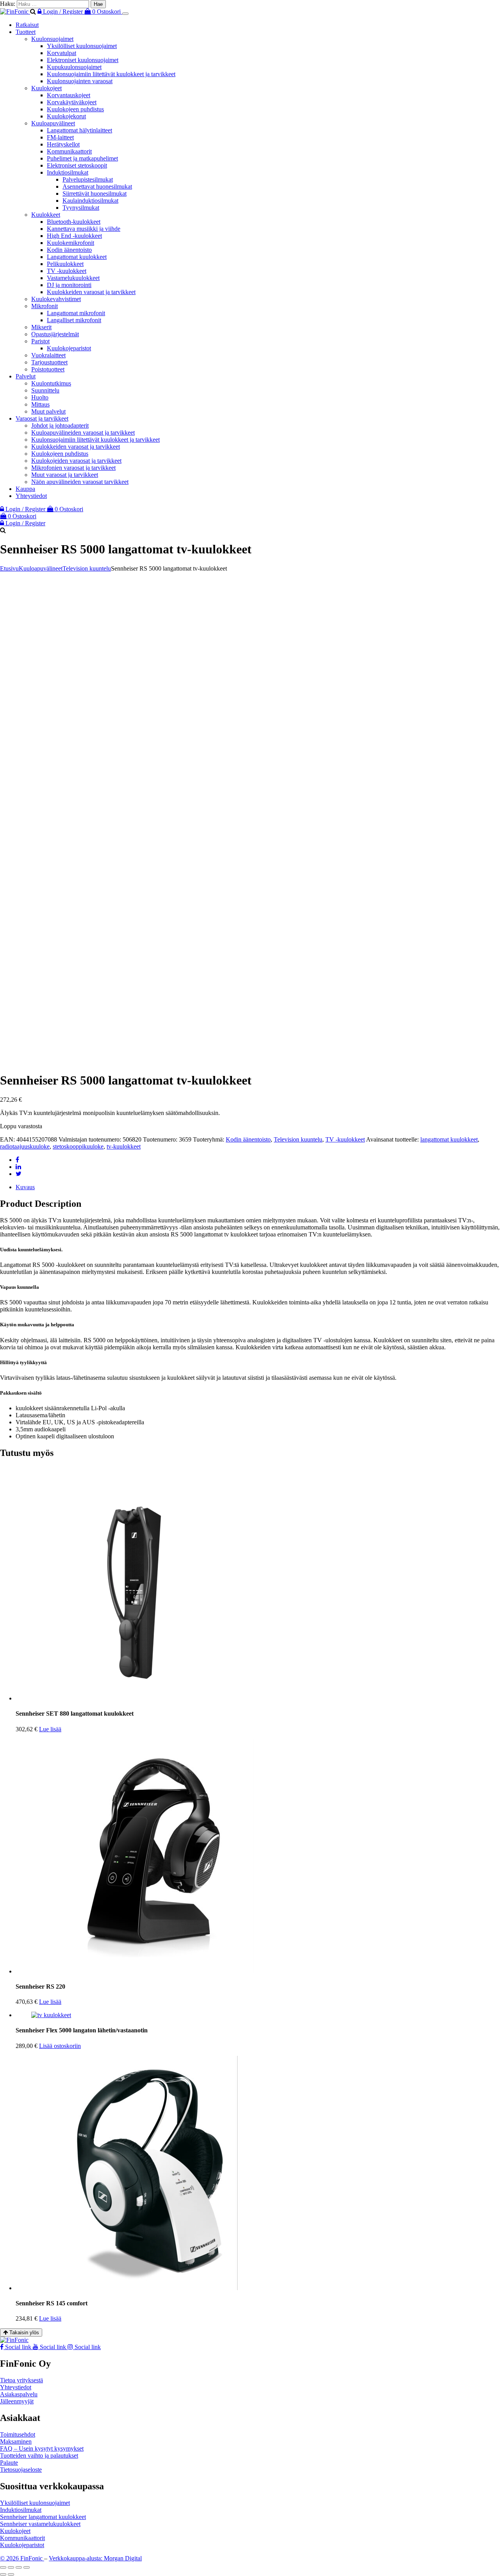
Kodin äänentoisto (69, 250)
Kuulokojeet (46, 88)
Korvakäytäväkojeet (72, 102)
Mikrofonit (45, 306)
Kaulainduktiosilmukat (90, 201)
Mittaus (40, 404)
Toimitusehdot (18, 2434)
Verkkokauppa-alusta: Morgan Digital (95, 2558)
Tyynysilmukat (81, 208)
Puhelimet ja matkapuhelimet (82, 158)
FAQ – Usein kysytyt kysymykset (42, 2448)
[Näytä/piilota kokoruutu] (11, 2567)
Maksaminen (16, 2441)
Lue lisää (50, 1729)
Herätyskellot (63, 144)
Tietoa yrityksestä (21, 2380)
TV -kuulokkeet (67, 271)
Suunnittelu (45, 390)
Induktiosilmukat (68, 172)
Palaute (9, 2463)
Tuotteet (26, 32)
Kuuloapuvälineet (53, 123)
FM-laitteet (60, 137)
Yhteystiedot (31, 496)
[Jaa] (19, 2567)
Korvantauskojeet (69, 95)
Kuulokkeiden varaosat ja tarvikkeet (91, 292)
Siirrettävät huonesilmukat (95, 194)
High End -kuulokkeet (74, 236)
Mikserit (41, 327)
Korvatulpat (62, 53)
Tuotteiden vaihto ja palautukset (39, 2456)
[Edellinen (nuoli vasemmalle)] (3, 2574)
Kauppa (25, 489)
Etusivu (9, 568)
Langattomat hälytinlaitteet (79, 130)
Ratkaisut (27, 25)
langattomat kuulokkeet (449, 1139)
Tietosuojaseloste (21, 2470)
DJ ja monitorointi (69, 285)
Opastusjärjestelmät (55, 334)
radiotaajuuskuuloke (25, 1146)
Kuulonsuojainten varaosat (80, 81)
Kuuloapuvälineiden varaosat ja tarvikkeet (83, 433)
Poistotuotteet (48, 369)
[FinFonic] (15, 12)
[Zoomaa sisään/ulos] (3, 2567)
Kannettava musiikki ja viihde (84, 229)
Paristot (40, 341)
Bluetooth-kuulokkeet (74, 222)
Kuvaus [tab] (25, 1187)
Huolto (40, 397)
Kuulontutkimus (51, 383)
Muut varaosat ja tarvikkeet (65, 475)
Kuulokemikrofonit (71, 243)
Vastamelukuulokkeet (73, 278)
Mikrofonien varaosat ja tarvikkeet (73, 468)
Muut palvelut (48, 411)
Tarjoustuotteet (49, 362)
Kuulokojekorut (66, 116)
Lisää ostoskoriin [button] (60, 2046)
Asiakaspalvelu (19, 2394)
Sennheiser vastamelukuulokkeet (40, 2524)
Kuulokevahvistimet (56, 299)
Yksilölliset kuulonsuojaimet (82, 46)
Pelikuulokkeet (65, 264)
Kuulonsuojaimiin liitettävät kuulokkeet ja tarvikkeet (111, 74)
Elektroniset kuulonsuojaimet (83, 60)
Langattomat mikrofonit (76, 313)
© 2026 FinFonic (22, 2558)
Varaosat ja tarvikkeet (42, 418)
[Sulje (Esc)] (27, 2567)
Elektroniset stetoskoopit (77, 165)
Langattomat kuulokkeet (77, 257)
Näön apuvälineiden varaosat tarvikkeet (80, 482)
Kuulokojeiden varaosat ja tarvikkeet (76, 461)
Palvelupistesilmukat (88, 179)
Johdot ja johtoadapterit (60, 425)
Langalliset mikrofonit (74, 320)
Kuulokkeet (46, 215)
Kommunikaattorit (69, 151)
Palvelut (26, 376)
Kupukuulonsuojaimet (74, 67)
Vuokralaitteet (48, 355)
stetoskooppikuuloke (78, 1146)
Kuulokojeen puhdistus (75, 109)
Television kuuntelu (87, 568)
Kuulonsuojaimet (52, 39)
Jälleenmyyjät (17, 2401)
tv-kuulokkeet (124, 1146)
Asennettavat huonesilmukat (97, 186)
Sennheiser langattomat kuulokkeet (43, 2517)
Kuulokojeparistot (69, 348)
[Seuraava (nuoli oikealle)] (11, 2574)
